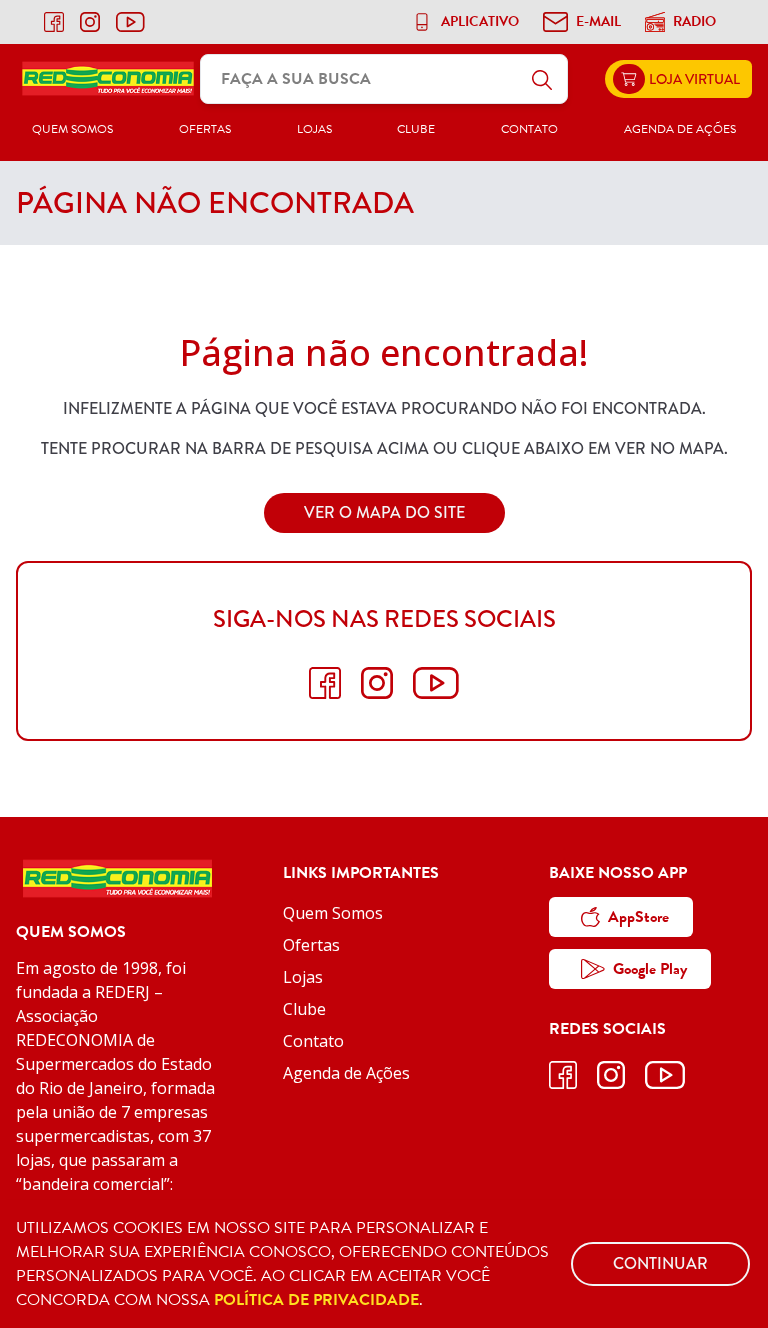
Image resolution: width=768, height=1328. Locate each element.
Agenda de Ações (680, 129)
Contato (529, 129)
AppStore (638, 917)
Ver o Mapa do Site (384, 512)
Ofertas (205, 129)
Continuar (660, 1263)
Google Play (650, 969)
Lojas (314, 129)
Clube (416, 129)
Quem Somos (72, 129)
